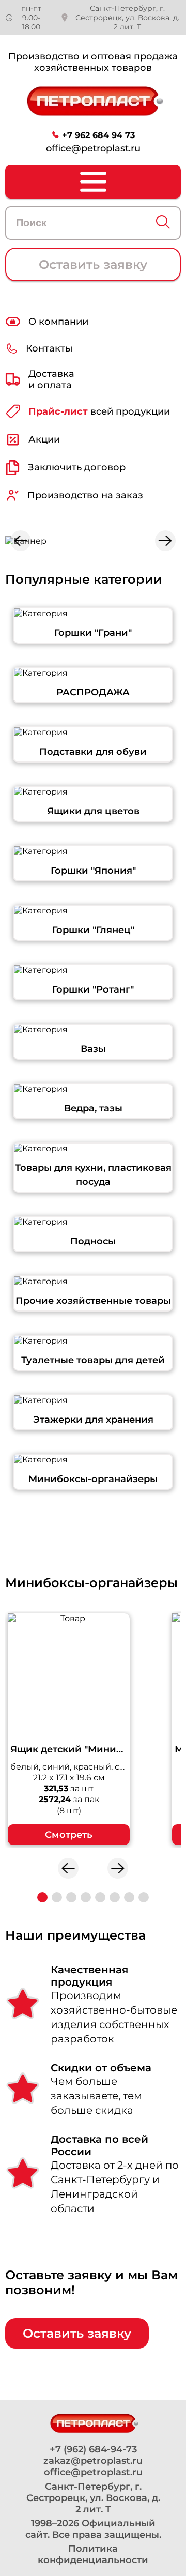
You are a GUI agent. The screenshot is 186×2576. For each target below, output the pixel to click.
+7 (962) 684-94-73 (93, 2449)
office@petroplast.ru (93, 148)
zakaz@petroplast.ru (93, 2461)
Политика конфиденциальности (93, 2554)
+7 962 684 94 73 (98, 135)
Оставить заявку (93, 264)
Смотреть (69, 1835)
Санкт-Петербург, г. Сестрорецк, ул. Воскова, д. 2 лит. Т (127, 18)
